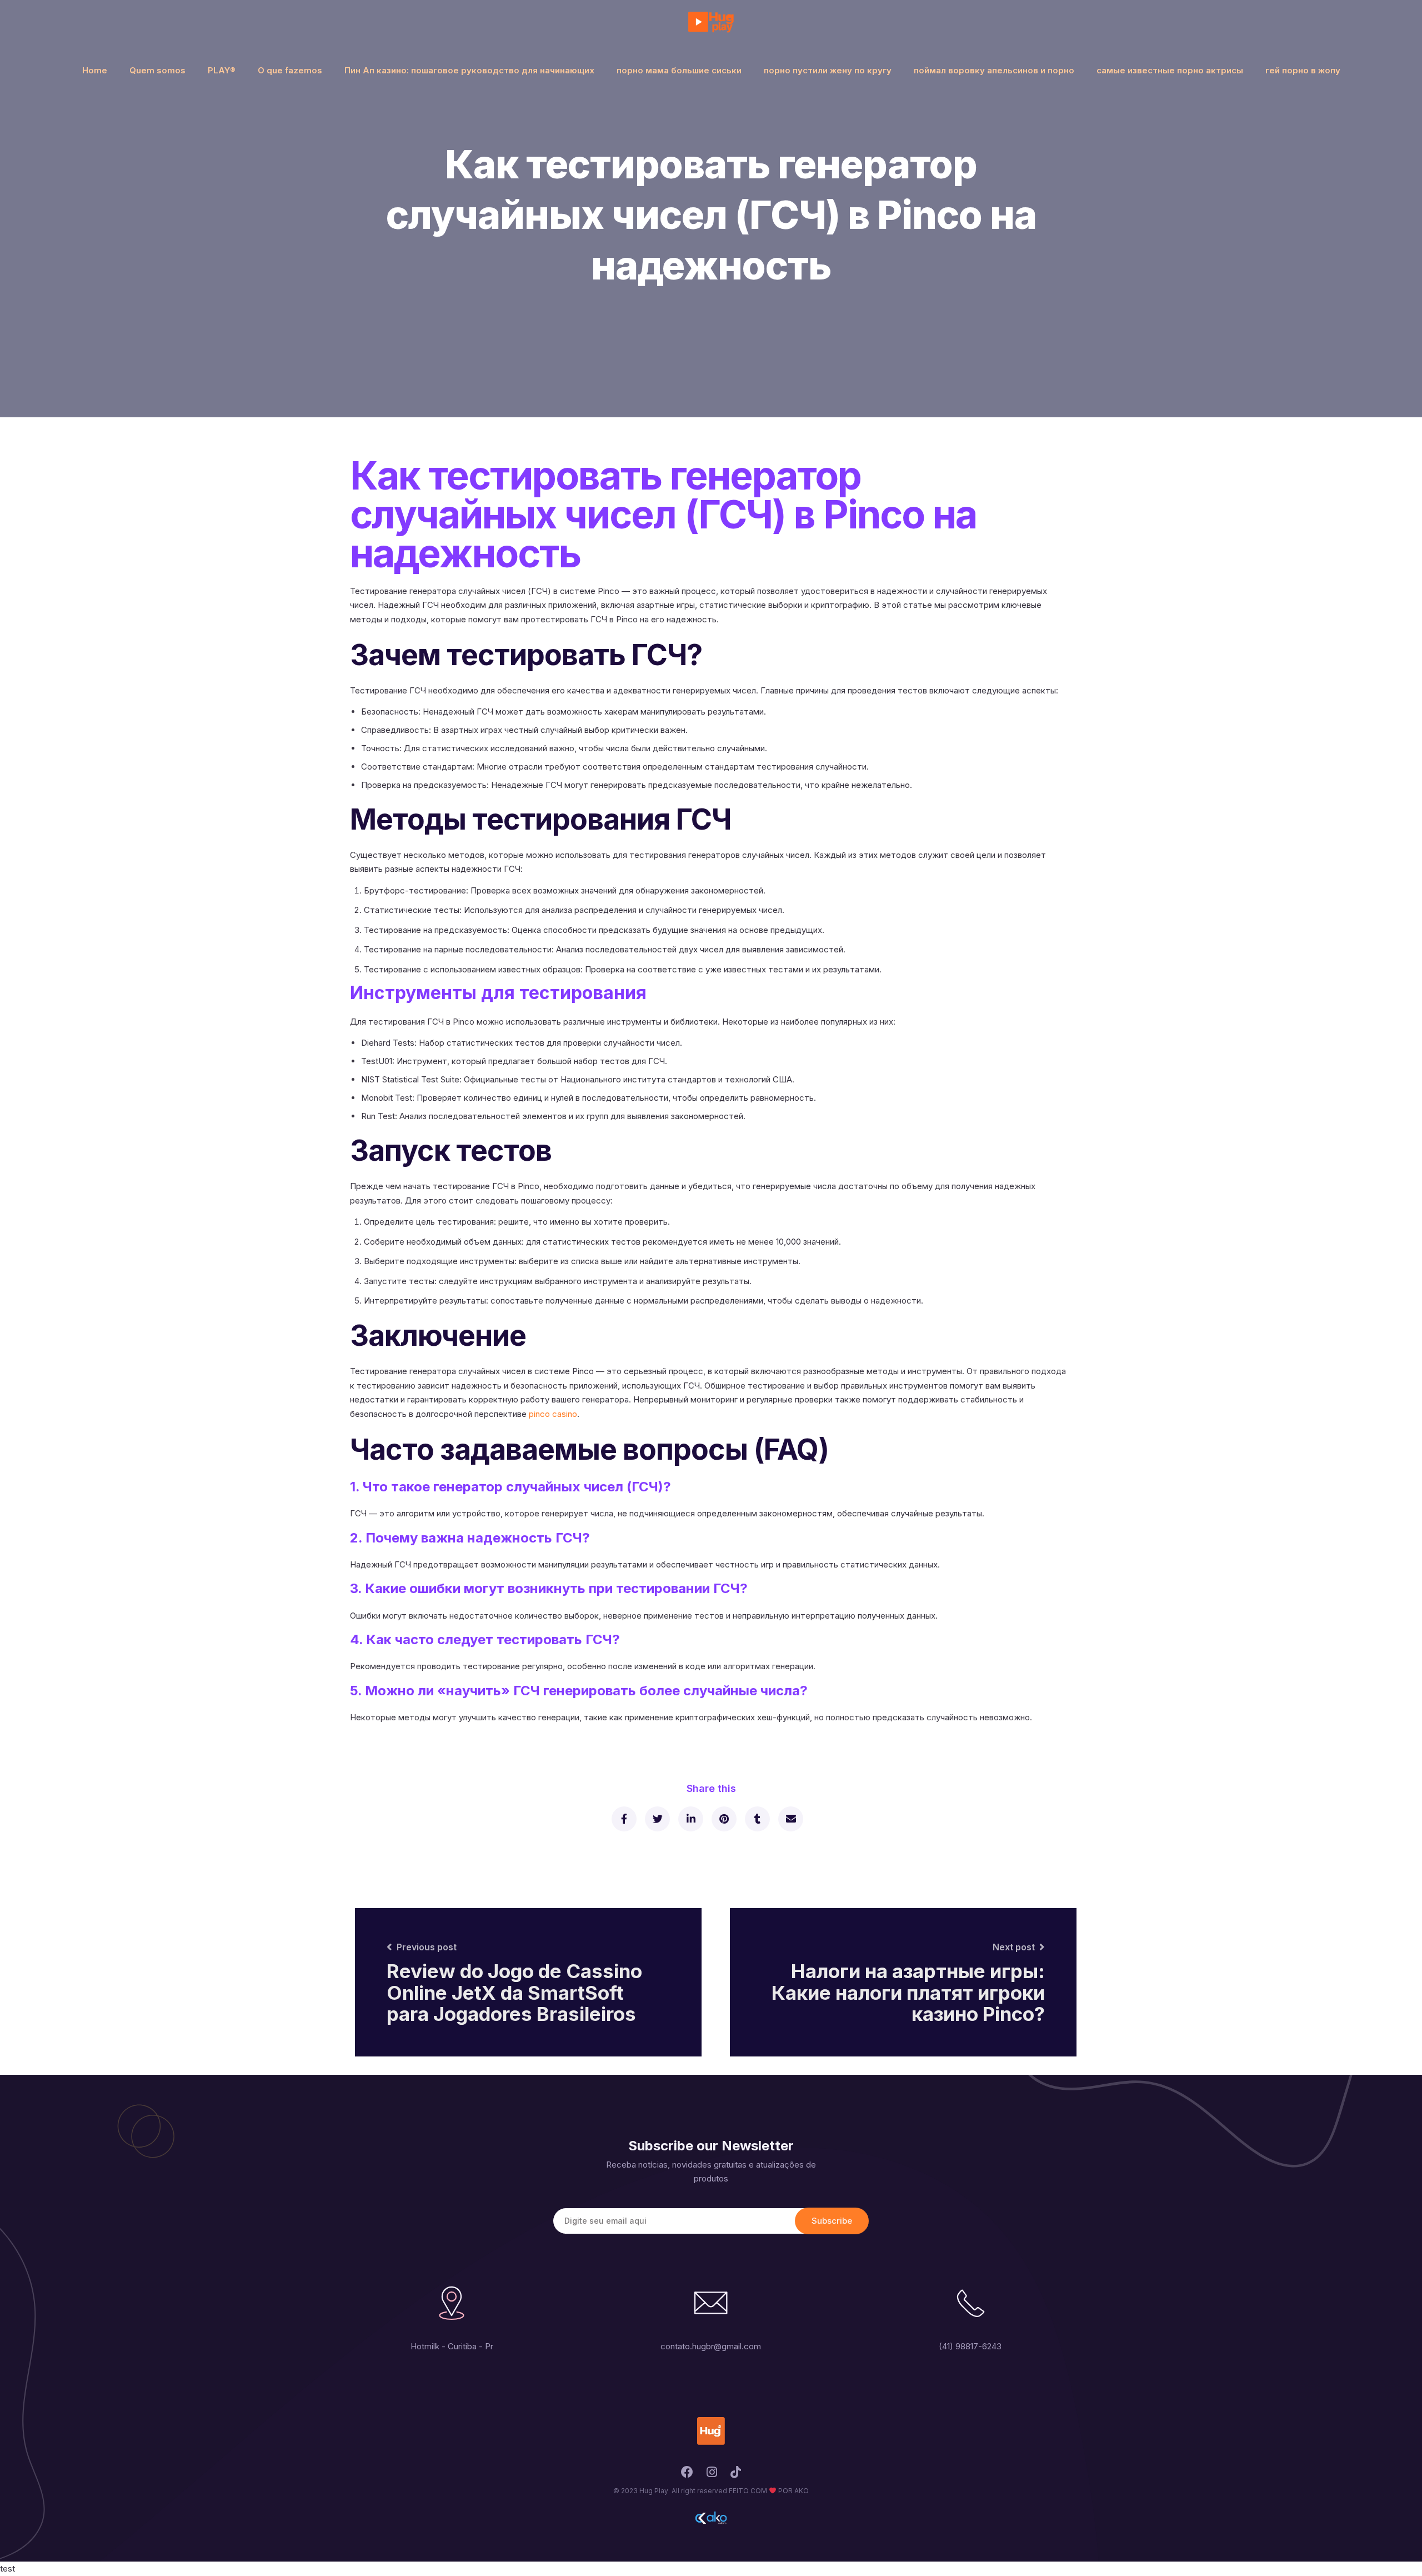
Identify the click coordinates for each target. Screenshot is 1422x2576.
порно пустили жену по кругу (828, 70)
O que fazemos (290, 70)
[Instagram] (712, 2475)
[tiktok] (736, 2475)
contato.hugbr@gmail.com (711, 2346)
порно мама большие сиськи (679, 70)
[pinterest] (723, 1819)
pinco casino (553, 1414)
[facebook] (624, 1819)
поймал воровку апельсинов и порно (994, 70)
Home (95, 70)
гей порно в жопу (1303, 70)
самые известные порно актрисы (1170, 70)
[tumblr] (757, 1819)
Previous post (427, 1947)
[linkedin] (690, 1819)
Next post (1014, 1947)
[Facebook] (687, 2475)
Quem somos (157, 70)
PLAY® (222, 70)
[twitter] (657, 1819)
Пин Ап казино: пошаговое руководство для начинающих (469, 70)
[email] (790, 1819)
